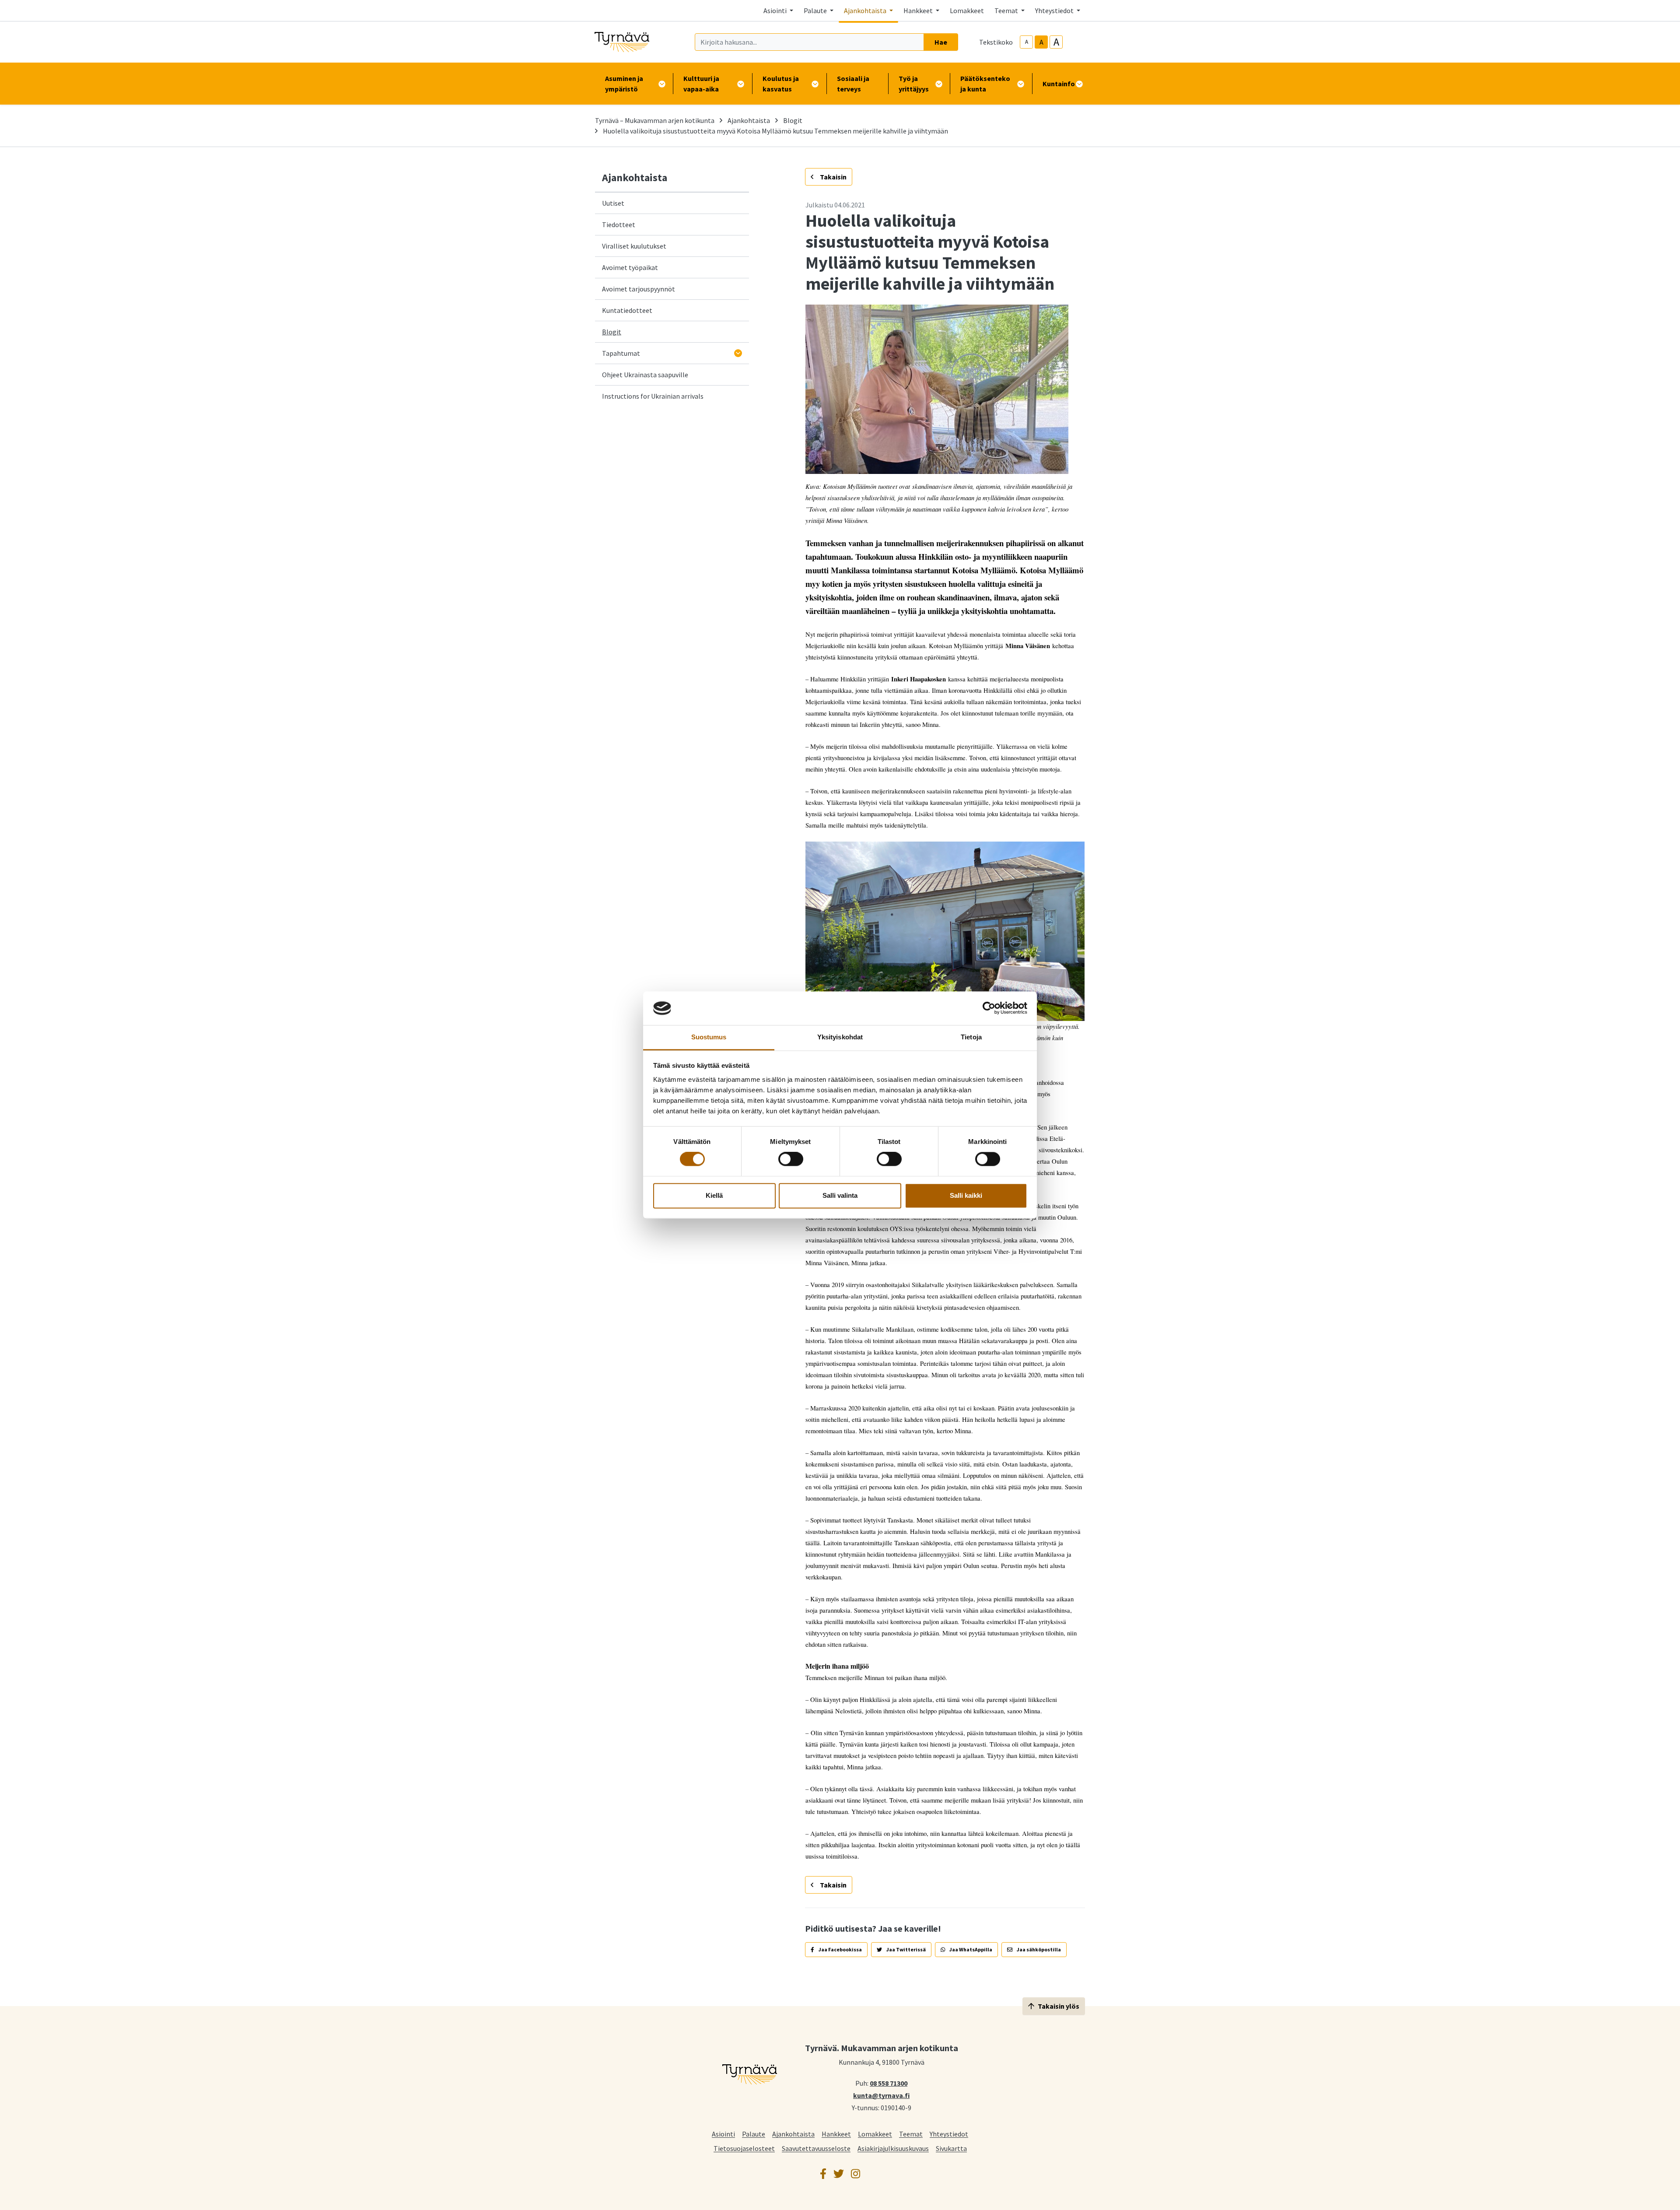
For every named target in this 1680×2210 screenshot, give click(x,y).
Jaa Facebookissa (840, 1949)
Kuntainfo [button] (1059, 84)
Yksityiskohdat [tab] (840, 1037)
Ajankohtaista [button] (866, 11)
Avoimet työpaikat (630, 267)
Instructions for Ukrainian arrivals (653, 396)
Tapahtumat (621, 353)
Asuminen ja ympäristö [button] (624, 84)
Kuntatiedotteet (627, 310)
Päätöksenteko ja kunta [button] (985, 84)
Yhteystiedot (949, 2134)
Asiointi (723, 2134)
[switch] (791, 1159)
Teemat (911, 2134)
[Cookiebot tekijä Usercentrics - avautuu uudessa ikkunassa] (989, 1008)
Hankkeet (836, 2134)
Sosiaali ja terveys (853, 84)
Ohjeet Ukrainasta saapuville (645, 375)
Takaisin (833, 177)
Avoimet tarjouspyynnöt (639, 289)
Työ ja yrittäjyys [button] (914, 84)
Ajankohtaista (749, 120)
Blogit (793, 120)
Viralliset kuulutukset (634, 246)
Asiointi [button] (776, 11)
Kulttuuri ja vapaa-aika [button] (701, 84)
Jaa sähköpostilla (1038, 1949)
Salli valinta (840, 1195)
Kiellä (714, 1195)
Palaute (754, 2134)
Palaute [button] (816, 11)
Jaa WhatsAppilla (970, 1949)
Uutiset (613, 203)
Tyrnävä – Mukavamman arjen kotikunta (655, 120)
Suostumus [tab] (709, 1037)
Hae (941, 42)
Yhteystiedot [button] (1055, 11)
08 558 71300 (889, 2083)
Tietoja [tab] (971, 1037)
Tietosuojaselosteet (744, 2148)
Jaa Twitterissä (906, 1949)
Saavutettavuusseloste (816, 2148)
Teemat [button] (1007, 11)
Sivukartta (951, 2148)
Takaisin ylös (1059, 2006)
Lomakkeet (967, 11)
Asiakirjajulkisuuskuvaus (893, 2148)
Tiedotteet (619, 225)
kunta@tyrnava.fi (881, 2095)
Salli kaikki (966, 1195)
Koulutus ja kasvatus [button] (781, 84)
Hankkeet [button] (919, 11)
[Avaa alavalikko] (738, 353)
